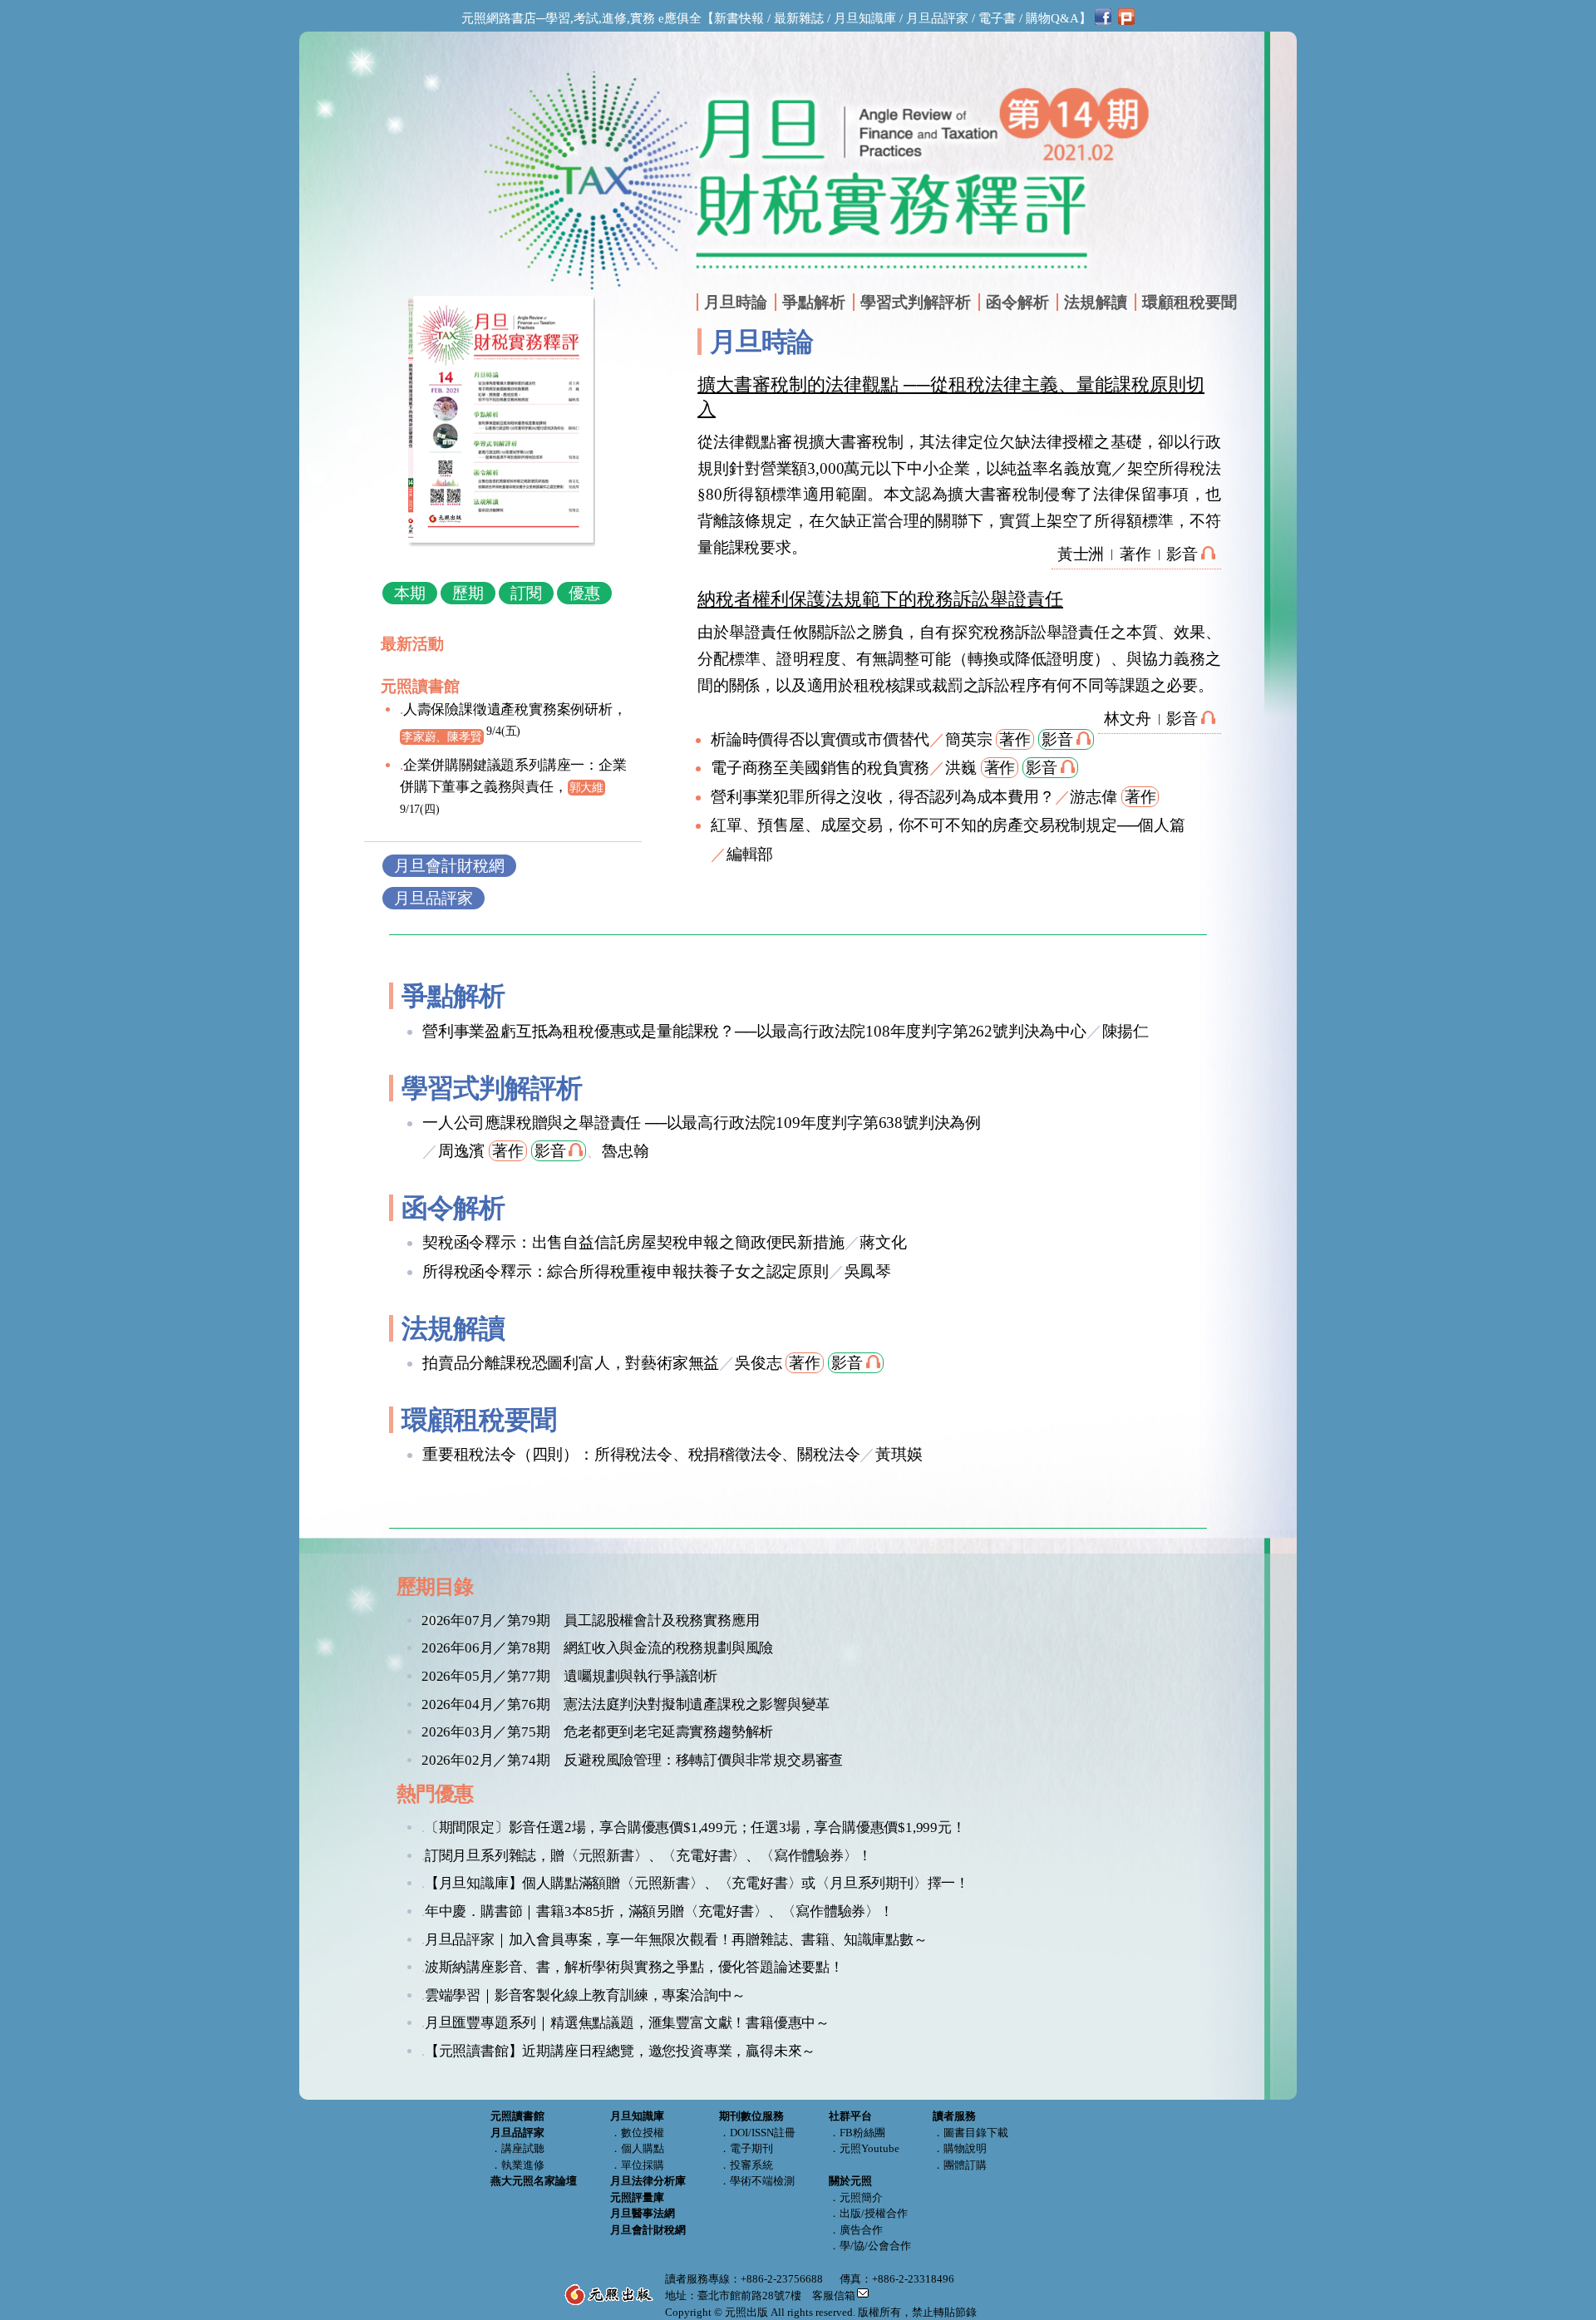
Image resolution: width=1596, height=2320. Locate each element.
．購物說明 (960, 2148)
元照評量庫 (637, 2197)
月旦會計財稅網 (449, 866)
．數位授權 (637, 2133)
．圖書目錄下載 (970, 2133)
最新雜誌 (799, 18)
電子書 (997, 18)
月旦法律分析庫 (648, 2181)
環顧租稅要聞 (1190, 302)
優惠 (584, 593)
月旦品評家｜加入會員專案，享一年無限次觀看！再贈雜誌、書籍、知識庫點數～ (676, 1940)
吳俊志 (758, 1363)
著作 (1135, 554)
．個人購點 (637, 2148)
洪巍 (961, 768)
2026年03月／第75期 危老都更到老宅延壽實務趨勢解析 (597, 1732)
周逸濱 (461, 1151)
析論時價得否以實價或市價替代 (820, 739)
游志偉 (1093, 797)
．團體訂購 (960, 2165)
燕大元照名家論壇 (534, 2181)
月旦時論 (736, 302)
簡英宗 (968, 739)
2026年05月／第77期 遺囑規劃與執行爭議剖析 (569, 1676)
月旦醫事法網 (643, 2213)
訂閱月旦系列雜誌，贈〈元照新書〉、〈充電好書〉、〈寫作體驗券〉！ (648, 1856)
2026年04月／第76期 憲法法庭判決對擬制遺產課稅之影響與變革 (625, 1704)
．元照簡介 (856, 2197)
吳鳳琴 (868, 1271)
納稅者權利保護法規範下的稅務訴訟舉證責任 (880, 599)
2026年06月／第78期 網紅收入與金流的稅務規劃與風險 (597, 1648)
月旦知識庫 (865, 18)
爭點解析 (814, 302)
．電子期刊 (746, 2148)
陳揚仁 (1126, 1031)
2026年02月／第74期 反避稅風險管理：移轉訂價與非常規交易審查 (632, 1760)
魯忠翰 (625, 1151)
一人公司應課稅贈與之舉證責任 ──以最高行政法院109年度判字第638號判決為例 (702, 1123)
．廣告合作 (856, 2230)
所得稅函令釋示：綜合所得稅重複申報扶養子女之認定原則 (626, 1271)
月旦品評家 (937, 18)
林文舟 (1127, 719)
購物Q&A (1052, 18)
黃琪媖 (899, 1454)
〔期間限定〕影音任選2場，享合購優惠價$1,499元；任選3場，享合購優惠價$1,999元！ (695, 1827)
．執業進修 (517, 2165)
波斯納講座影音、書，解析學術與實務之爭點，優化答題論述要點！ (634, 1967)
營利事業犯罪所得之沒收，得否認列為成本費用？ (883, 797)
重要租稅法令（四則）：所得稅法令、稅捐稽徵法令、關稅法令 (641, 1454)
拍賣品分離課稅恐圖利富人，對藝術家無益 (571, 1363)
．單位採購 (637, 2165)
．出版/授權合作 (868, 2213)
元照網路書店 (499, 18)
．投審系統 (746, 2165)
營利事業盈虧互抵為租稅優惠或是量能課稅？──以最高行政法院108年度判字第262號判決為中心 (754, 1031)
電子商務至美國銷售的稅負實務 (820, 768)
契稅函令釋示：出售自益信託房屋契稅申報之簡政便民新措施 (633, 1242)
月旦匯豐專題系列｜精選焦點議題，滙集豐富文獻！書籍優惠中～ (627, 2023)
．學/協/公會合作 (870, 2246)
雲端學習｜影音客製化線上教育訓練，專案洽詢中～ (585, 1995)
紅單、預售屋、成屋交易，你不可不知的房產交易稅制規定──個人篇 (948, 825)
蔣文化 (883, 1242)
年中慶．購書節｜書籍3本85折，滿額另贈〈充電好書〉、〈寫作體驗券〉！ (659, 1911)
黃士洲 (1081, 554)
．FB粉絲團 (857, 2133)
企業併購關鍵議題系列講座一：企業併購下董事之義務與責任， (513, 786)
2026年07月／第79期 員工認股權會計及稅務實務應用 (590, 1621)
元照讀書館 (420, 686)
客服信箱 (834, 2295)
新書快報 (739, 18)
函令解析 (1017, 302)
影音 (1182, 554)
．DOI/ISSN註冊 (757, 2133)
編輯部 (750, 854)
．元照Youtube (864, 2148)
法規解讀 (1096, 302)
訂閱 (526, 593)
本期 (410, 593)
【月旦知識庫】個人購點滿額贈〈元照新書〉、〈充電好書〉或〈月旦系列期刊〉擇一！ (697, 1883)
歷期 (468, 593)
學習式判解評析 (916, 302)
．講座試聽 (517, 2148)
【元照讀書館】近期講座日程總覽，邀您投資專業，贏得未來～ (620, 2051)
